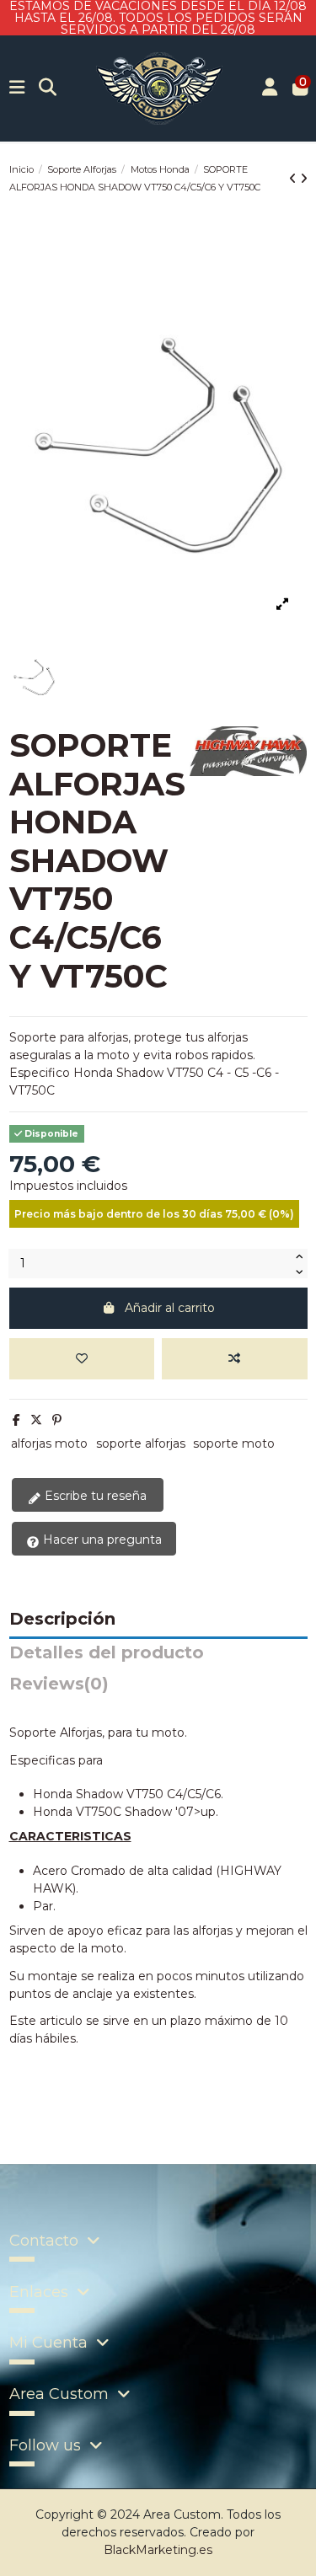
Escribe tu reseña (94, 1496)
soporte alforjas (141, 1443)
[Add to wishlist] (82, 1359)
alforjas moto (49, 1443)
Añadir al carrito (170, 1308)
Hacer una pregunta (101, 1540)
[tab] (158, 1688)
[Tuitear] (36, 1420)
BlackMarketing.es (158, 2550)
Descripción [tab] (62, 1620)
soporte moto (234, 1443)
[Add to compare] (235, 1359)
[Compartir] (16, 1420)
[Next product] (304, 179)
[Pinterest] (57, 1420)
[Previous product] (295, 179)
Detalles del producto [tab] (107, 1653)
